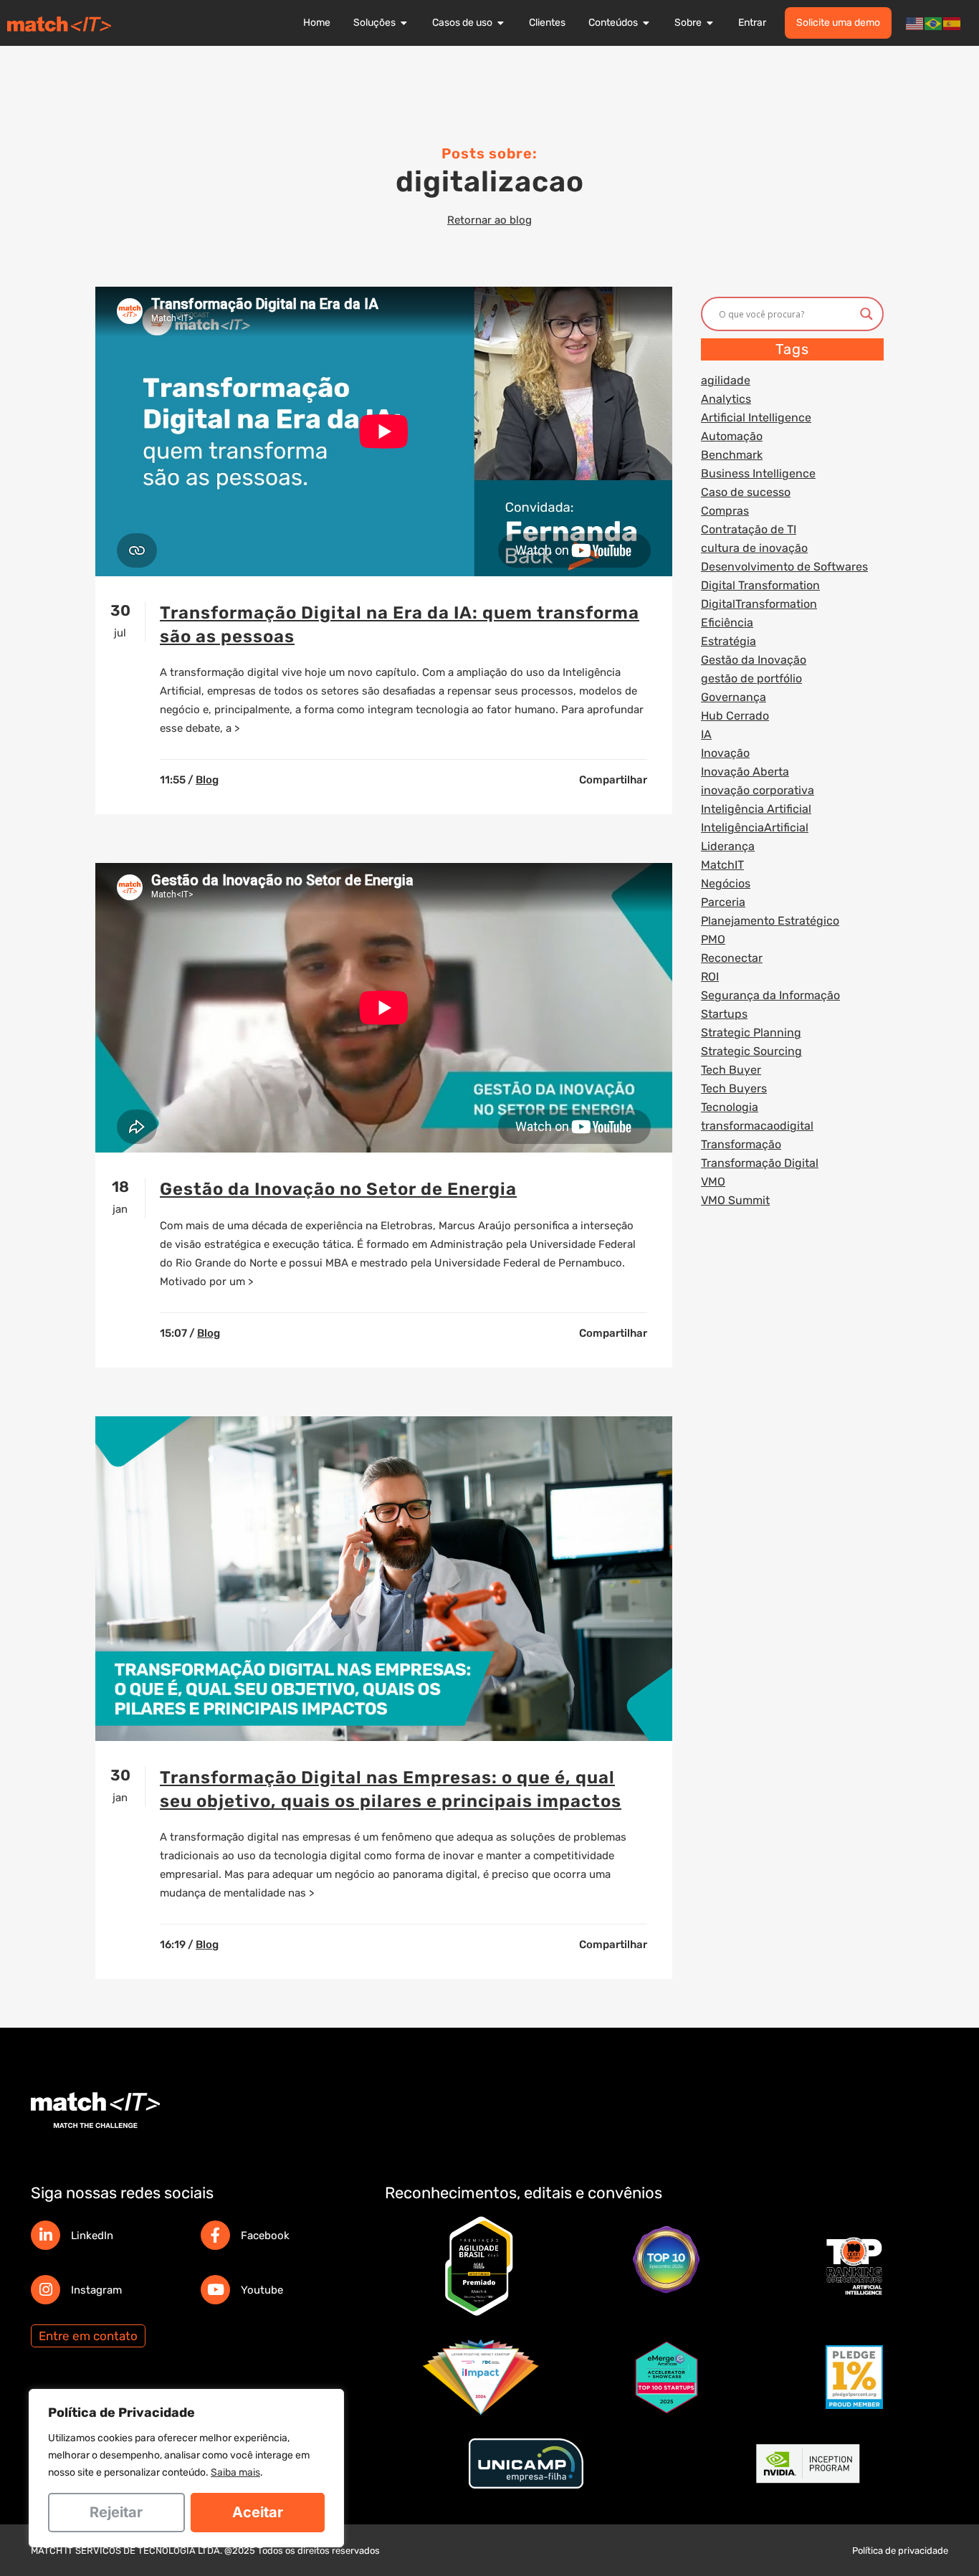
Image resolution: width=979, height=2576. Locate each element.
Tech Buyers (734, 1088)
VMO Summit (735, 1200)
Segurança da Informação (770, 995)
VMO (713, 1182)
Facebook (265, 2236)
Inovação (725, 753)
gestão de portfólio (751, 678)
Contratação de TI (749, 529)
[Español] (952, 23)
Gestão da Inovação (754, 660)
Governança (734, 697)
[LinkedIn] (46, 2235)
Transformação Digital (760, 1163)
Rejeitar (116, 2512)
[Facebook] (215, 2235)
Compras (725, 511)
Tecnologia (730, 1107)
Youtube (262, 2290)
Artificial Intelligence (756, 418)
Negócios (726, 883)
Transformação (741, 1144)
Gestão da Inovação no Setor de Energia (338, 1189)
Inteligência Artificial (756, 809)
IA (706, 734)
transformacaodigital (757, 1126)
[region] (186, 2468)
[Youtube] (215, 2290)
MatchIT (722, 865)
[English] (915, 23)
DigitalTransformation (759, 604)
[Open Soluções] (404, 23)
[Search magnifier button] (866, 314)
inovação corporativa (758, 790)
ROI (710, 977)
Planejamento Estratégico (770, 921)
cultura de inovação (754, 548)
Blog (207, 780)
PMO (713, 939)
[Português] (934, 23)
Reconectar (732, 958)
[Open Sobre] (710, 23)
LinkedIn (92, 2236)
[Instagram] (46, 2290)
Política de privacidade (900, 2551)
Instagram (96, 2290)
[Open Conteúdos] (646, 23)
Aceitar (258, 2512)
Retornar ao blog (489, 220)
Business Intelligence (758, 473)
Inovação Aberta (745, 772)
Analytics (726, 399)
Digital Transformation (760, 585)
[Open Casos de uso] (501, 23)
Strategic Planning (751, 1032)
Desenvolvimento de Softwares (784, 567)
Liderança (728, 846)
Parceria (723, 902)
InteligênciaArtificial (755, 827)
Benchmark (732, 455)
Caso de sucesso (746, 492)
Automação (732, 436)
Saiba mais (235, 2472)
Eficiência (727, 622)
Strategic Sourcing (751, 1051)
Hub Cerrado (735, 716)
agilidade (726, 380)
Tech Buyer (731, 1070)
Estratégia (729, 641)
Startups (724, 1014)
